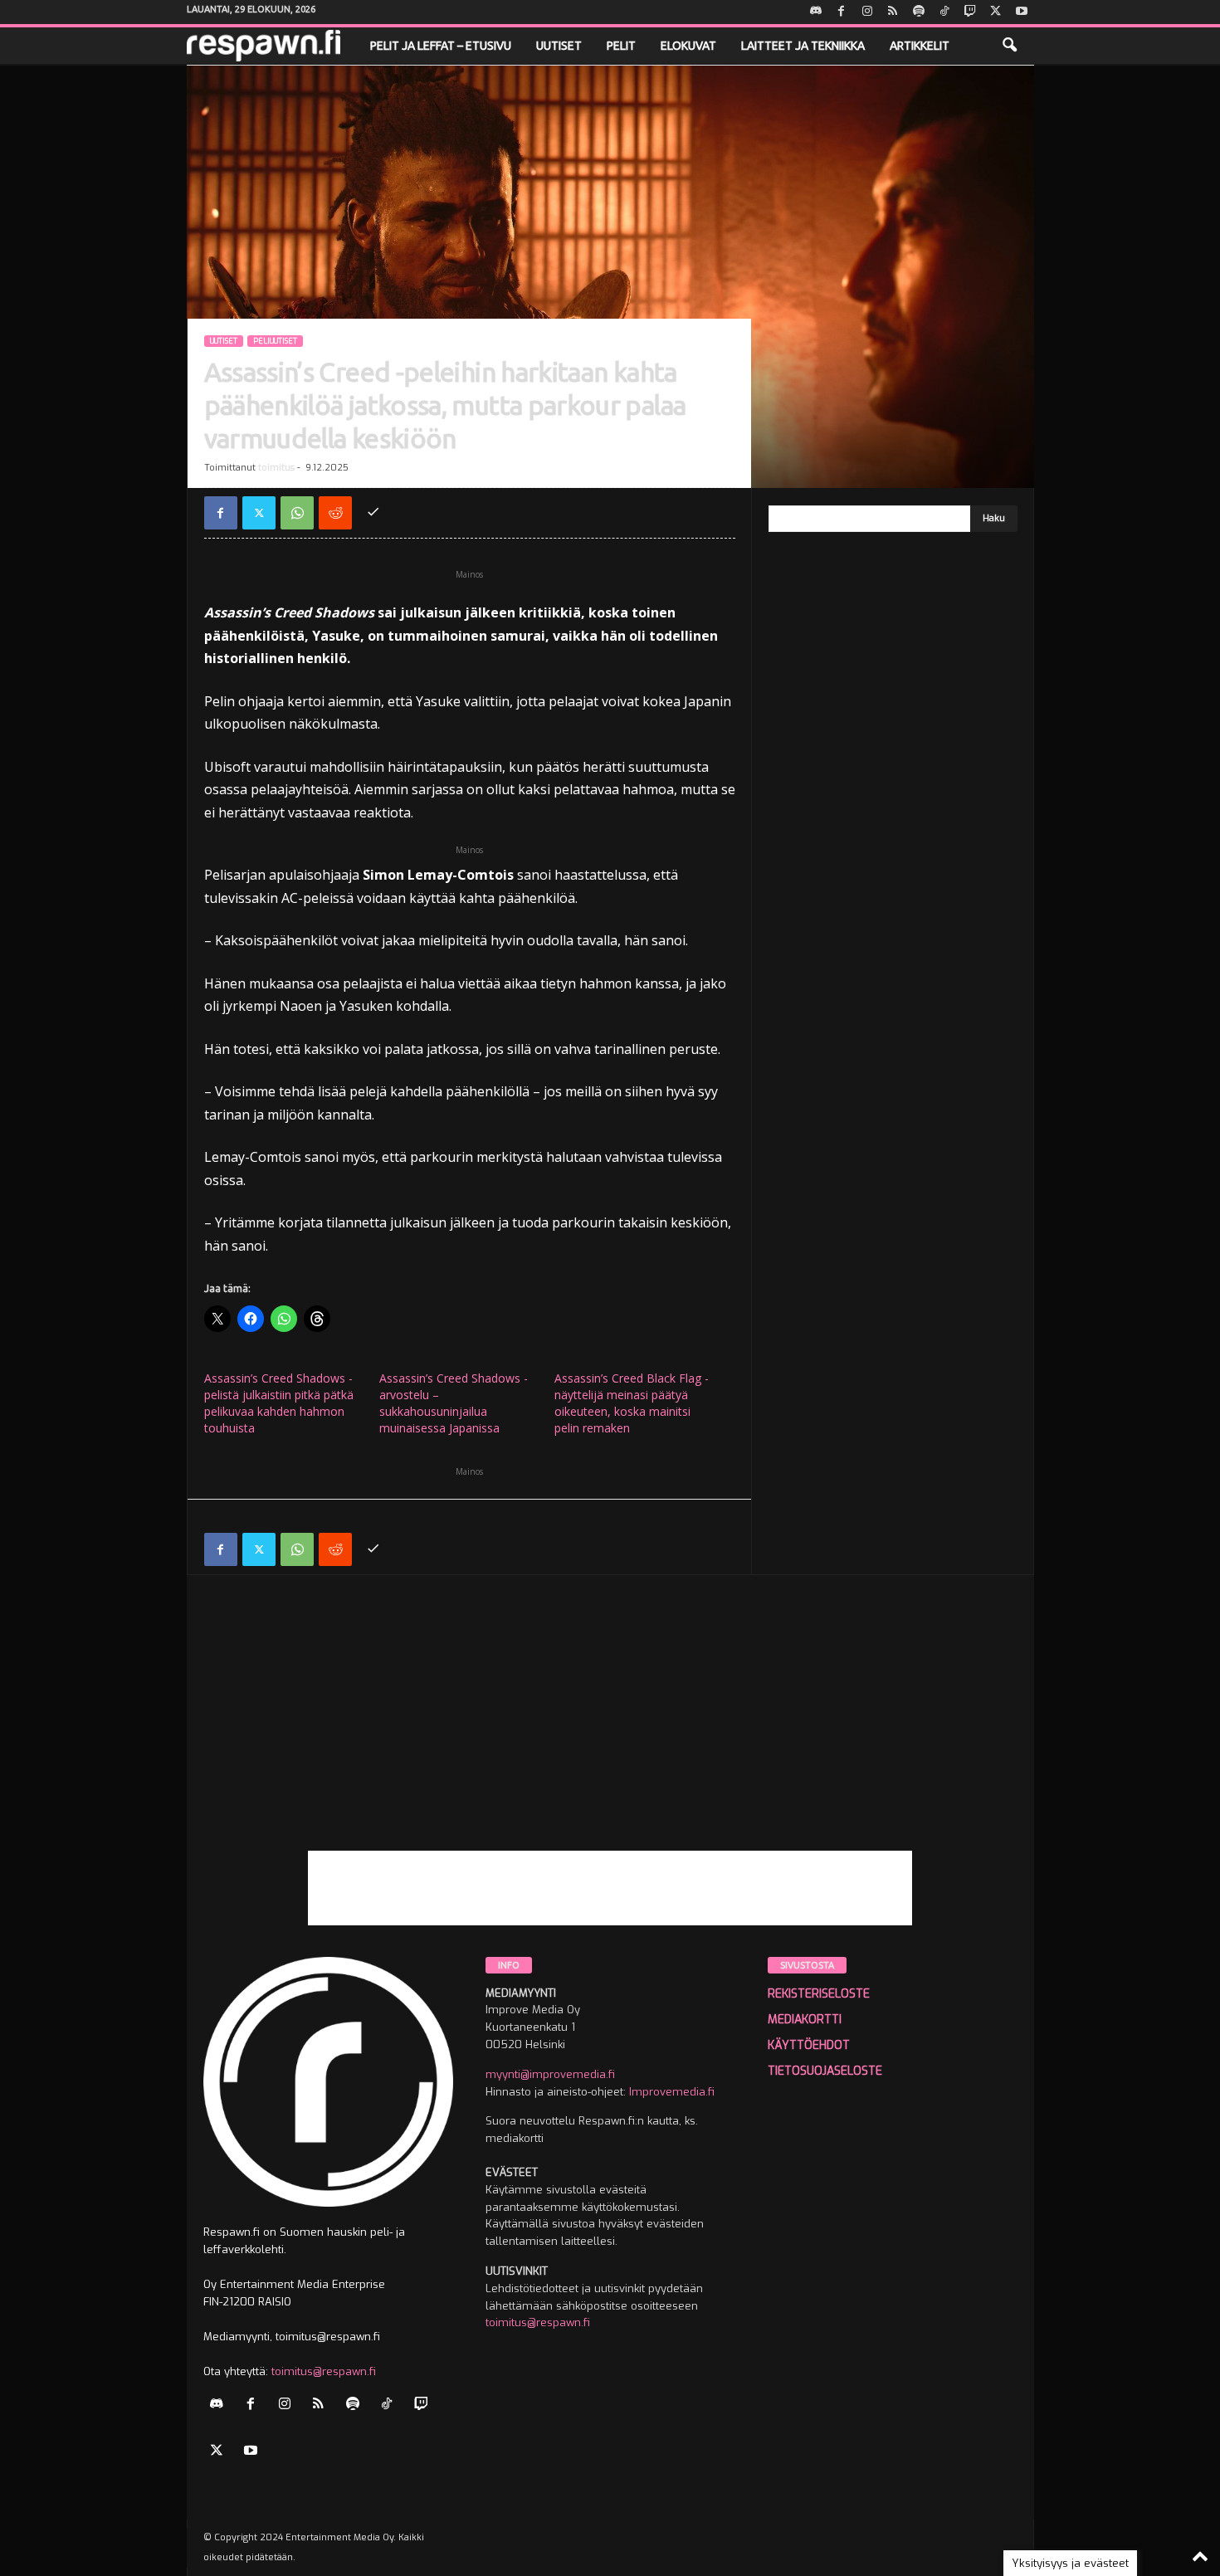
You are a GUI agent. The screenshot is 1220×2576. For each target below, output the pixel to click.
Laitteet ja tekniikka (803, 46)
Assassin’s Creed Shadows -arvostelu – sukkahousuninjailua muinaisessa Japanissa (454, 1403)
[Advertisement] (610, 1734)
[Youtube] (1022, 12)
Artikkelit (920, 46)
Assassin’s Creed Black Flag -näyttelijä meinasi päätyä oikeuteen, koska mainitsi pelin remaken (632, 1403)
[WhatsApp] (297, 513)
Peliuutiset (275, 341)
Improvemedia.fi (672, 2092)
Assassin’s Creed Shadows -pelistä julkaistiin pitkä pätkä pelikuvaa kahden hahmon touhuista (279, 1403)
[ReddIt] (335, 513)
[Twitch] (970, 12)
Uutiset (559, 46)
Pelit (621, 46)
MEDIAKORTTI (805, 2020)
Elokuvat (688, 46)
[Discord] (816, 12)
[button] (1009, 46)
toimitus (276, 468)
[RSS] (893, 12)
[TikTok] (944, 12)
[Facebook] (842, 12)
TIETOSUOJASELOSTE (825, 2071)
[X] (996, 12)
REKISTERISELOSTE (819, 1994)
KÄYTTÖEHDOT (809, 2045)
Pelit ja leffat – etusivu (441, 46)
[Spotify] (919, 12)
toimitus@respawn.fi (324, 2371)
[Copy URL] (373, 513)
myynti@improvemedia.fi (550, 2074)
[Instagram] (867, 12)
